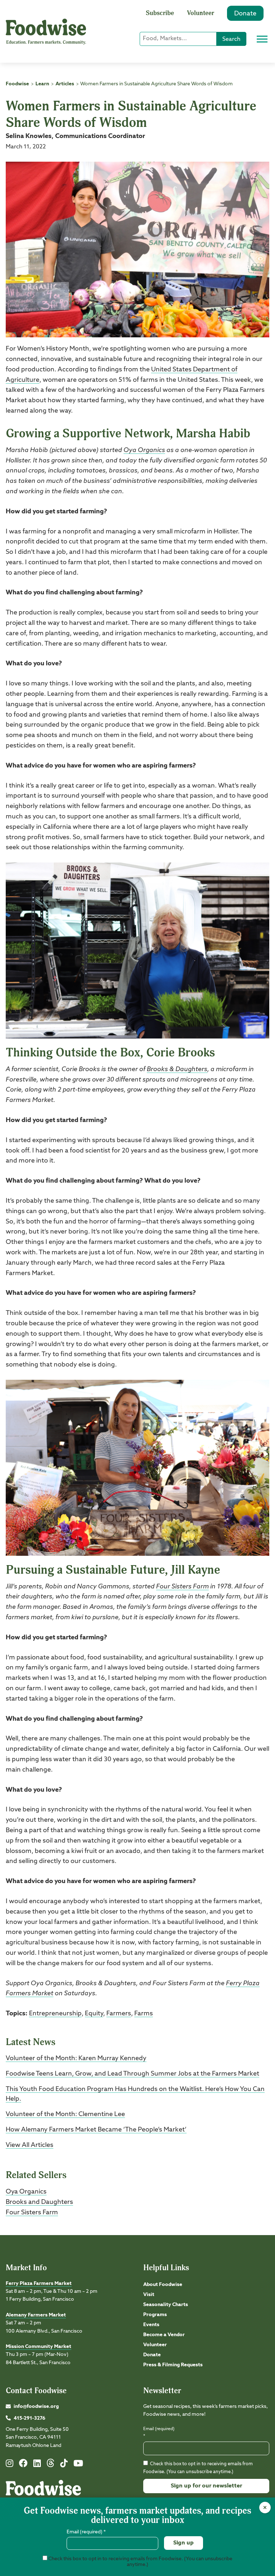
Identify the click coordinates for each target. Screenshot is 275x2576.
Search (231, 39)
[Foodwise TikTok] (64, 2465)
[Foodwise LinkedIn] (37, 2465)
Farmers (119, 2014)
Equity (94, 2014)
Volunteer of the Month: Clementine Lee (65, 2114)
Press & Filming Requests (173, 2365)
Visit (149, 2295)
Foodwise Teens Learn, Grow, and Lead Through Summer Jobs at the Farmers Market (132, 2074)
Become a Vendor (164, 2335)
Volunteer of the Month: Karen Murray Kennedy (76, 2058)
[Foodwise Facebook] (23, 2465)
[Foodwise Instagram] (9, 2465)
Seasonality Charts (166, 2305)
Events (151, 2325)
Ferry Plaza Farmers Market (39, 2283)
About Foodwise (163, 2285)
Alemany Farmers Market (36, 2315)
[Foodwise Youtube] (78, 2465)
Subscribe (160, 13)
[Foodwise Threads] (50, 2466)
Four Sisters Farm (182, 1587)
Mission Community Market (38, 2347)
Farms (144, 2014)
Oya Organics (144, 450)
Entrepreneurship (55, 2014)
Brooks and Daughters (39, 2202)
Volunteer (201, 13)
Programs (155, 2315)
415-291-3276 (30, 2418)
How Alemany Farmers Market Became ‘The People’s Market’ (96, 2130)
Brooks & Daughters (177, 1069)
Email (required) (159, 2432)
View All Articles (30, 2145)
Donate (245, 14)
